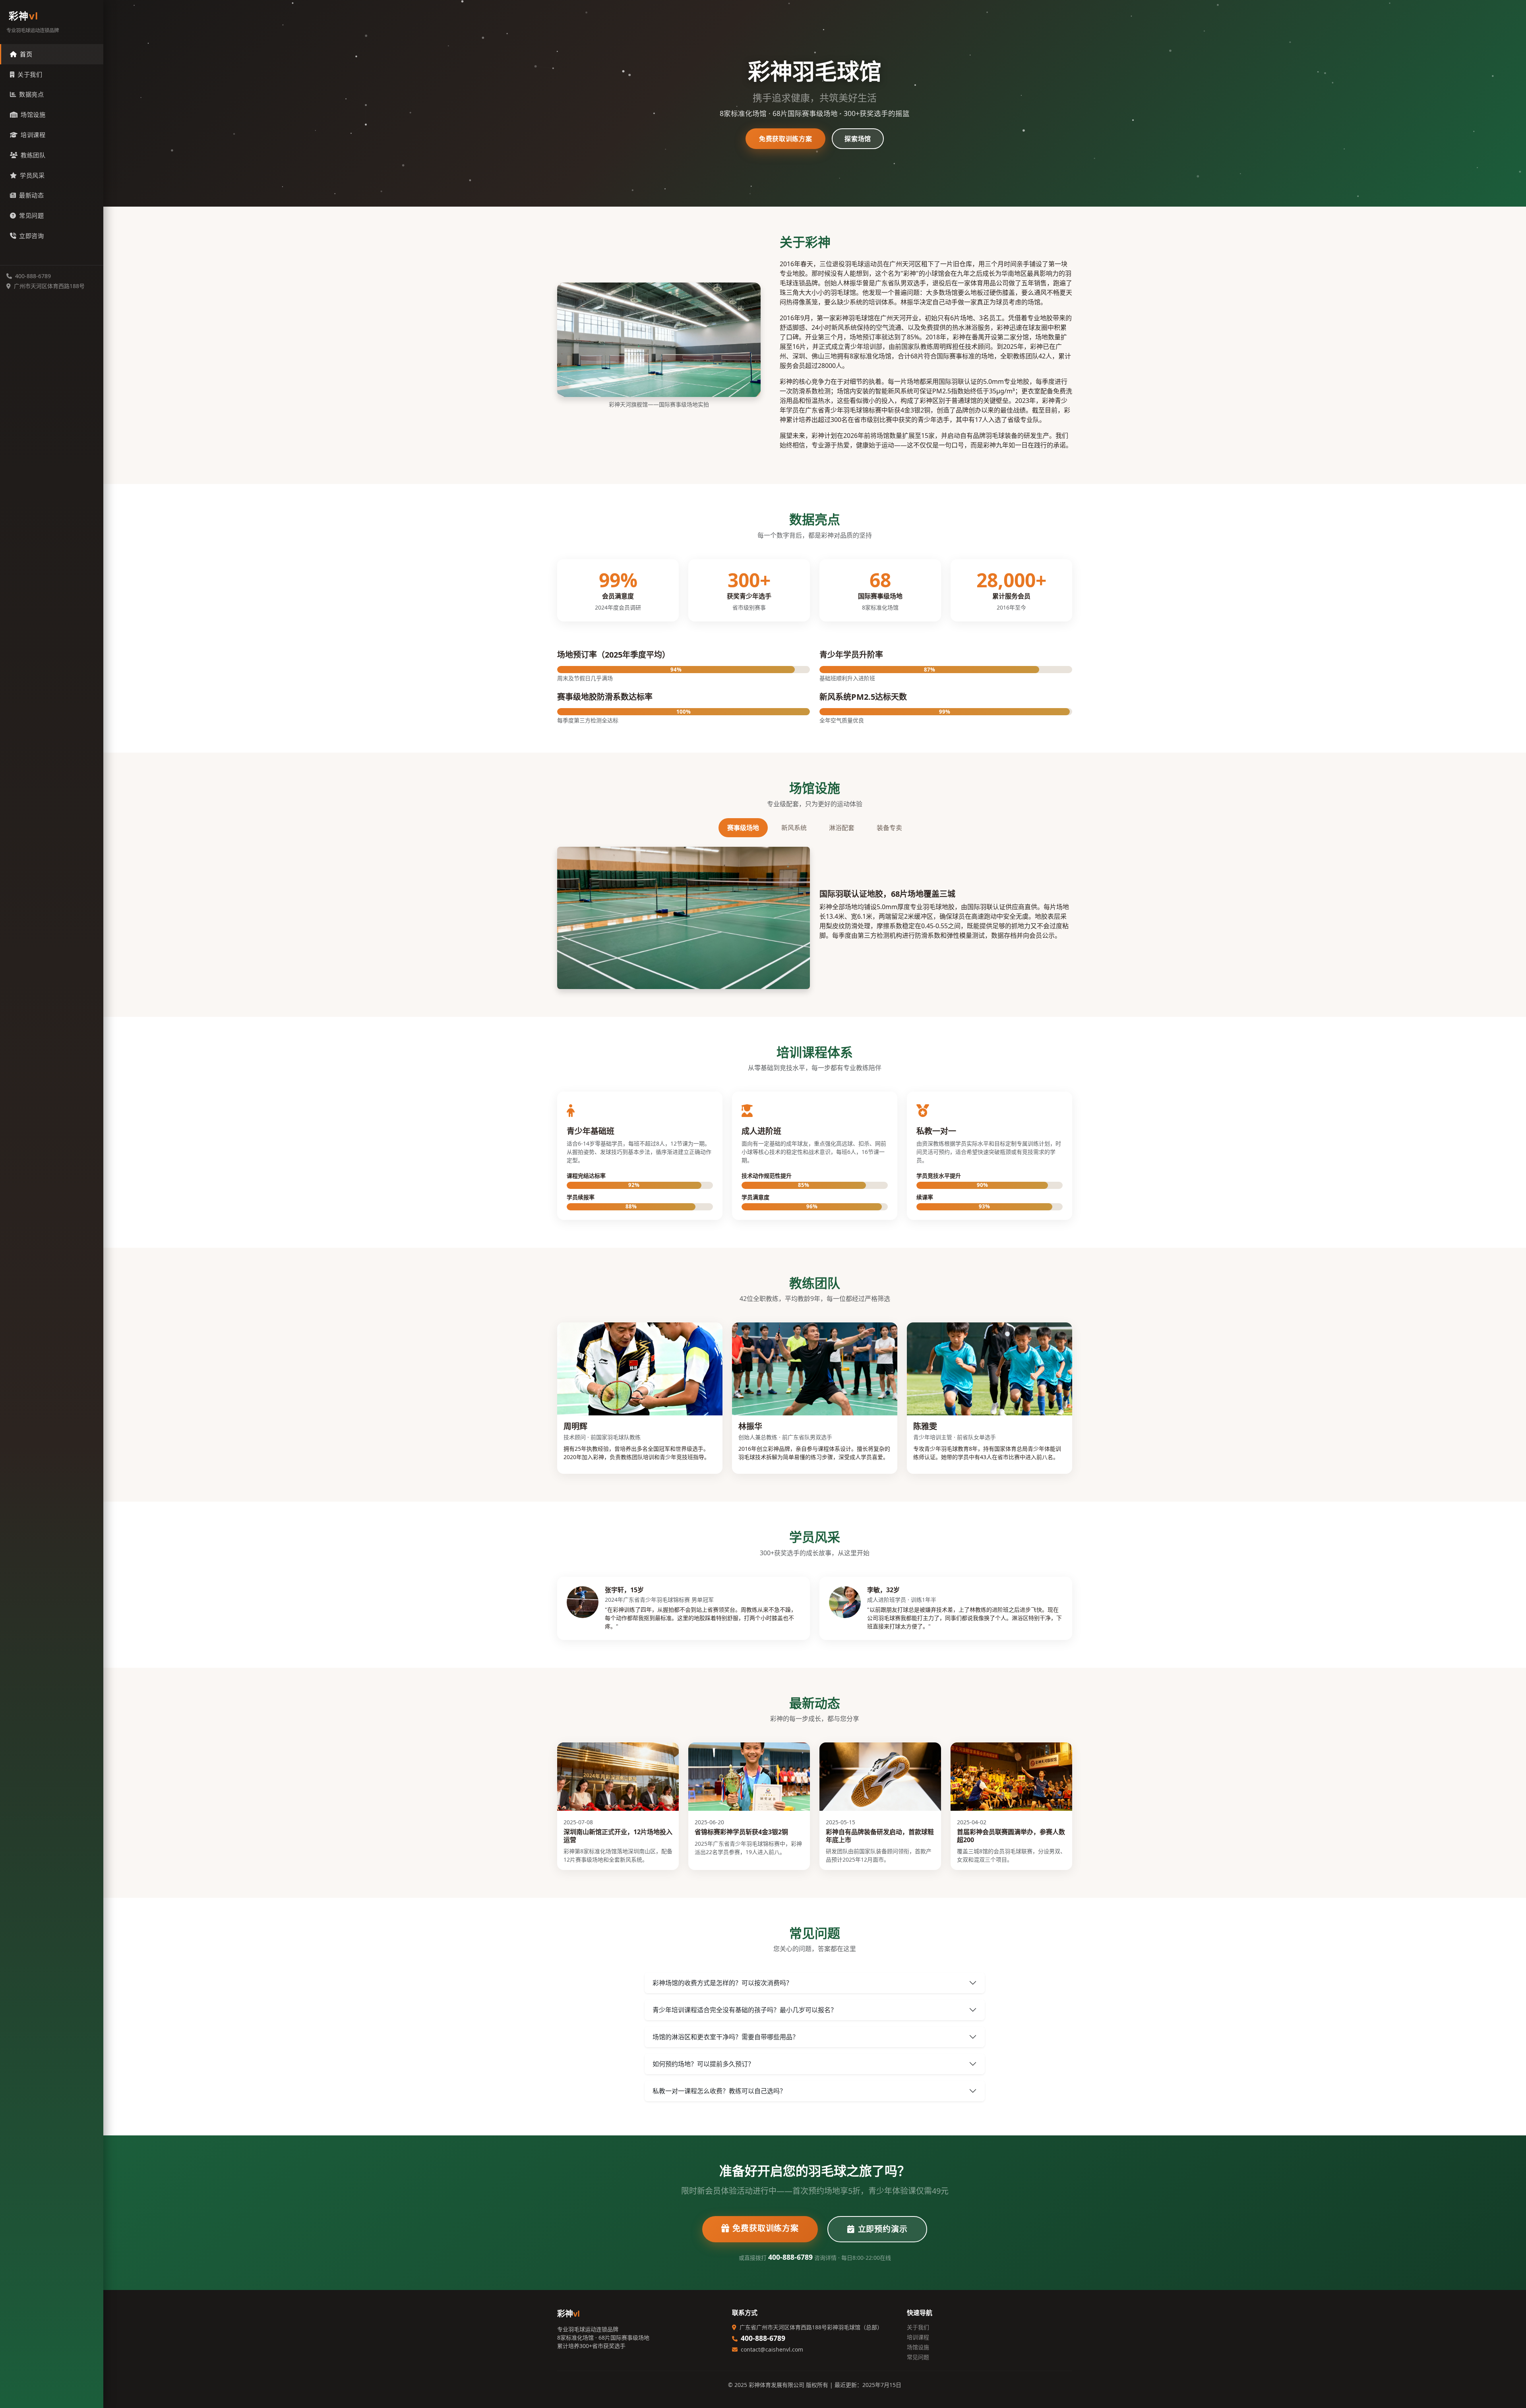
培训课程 (33, 135)
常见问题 (31, 215)
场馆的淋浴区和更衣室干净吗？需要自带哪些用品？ (726, 2037)
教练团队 (33, 155)
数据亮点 (31, 94)
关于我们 (30, 74)
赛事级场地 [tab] (743, 828)
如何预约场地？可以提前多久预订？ (703, 2064)
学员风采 (32, 175)
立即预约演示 (883, 2229)
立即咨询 (31, 236)
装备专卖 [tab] (889, 828)
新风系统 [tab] (794, 828)
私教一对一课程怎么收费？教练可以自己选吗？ (719, 2091)
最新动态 (31, 195)
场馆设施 (33, 114)
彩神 (24, 16)
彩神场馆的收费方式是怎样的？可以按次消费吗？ (722, 1983)
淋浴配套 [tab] (842, 828)
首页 (26, 54)
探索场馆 (858, 139)
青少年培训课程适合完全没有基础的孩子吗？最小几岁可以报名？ (745, 2010)
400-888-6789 (790, 2257)
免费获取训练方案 (785, 139)
